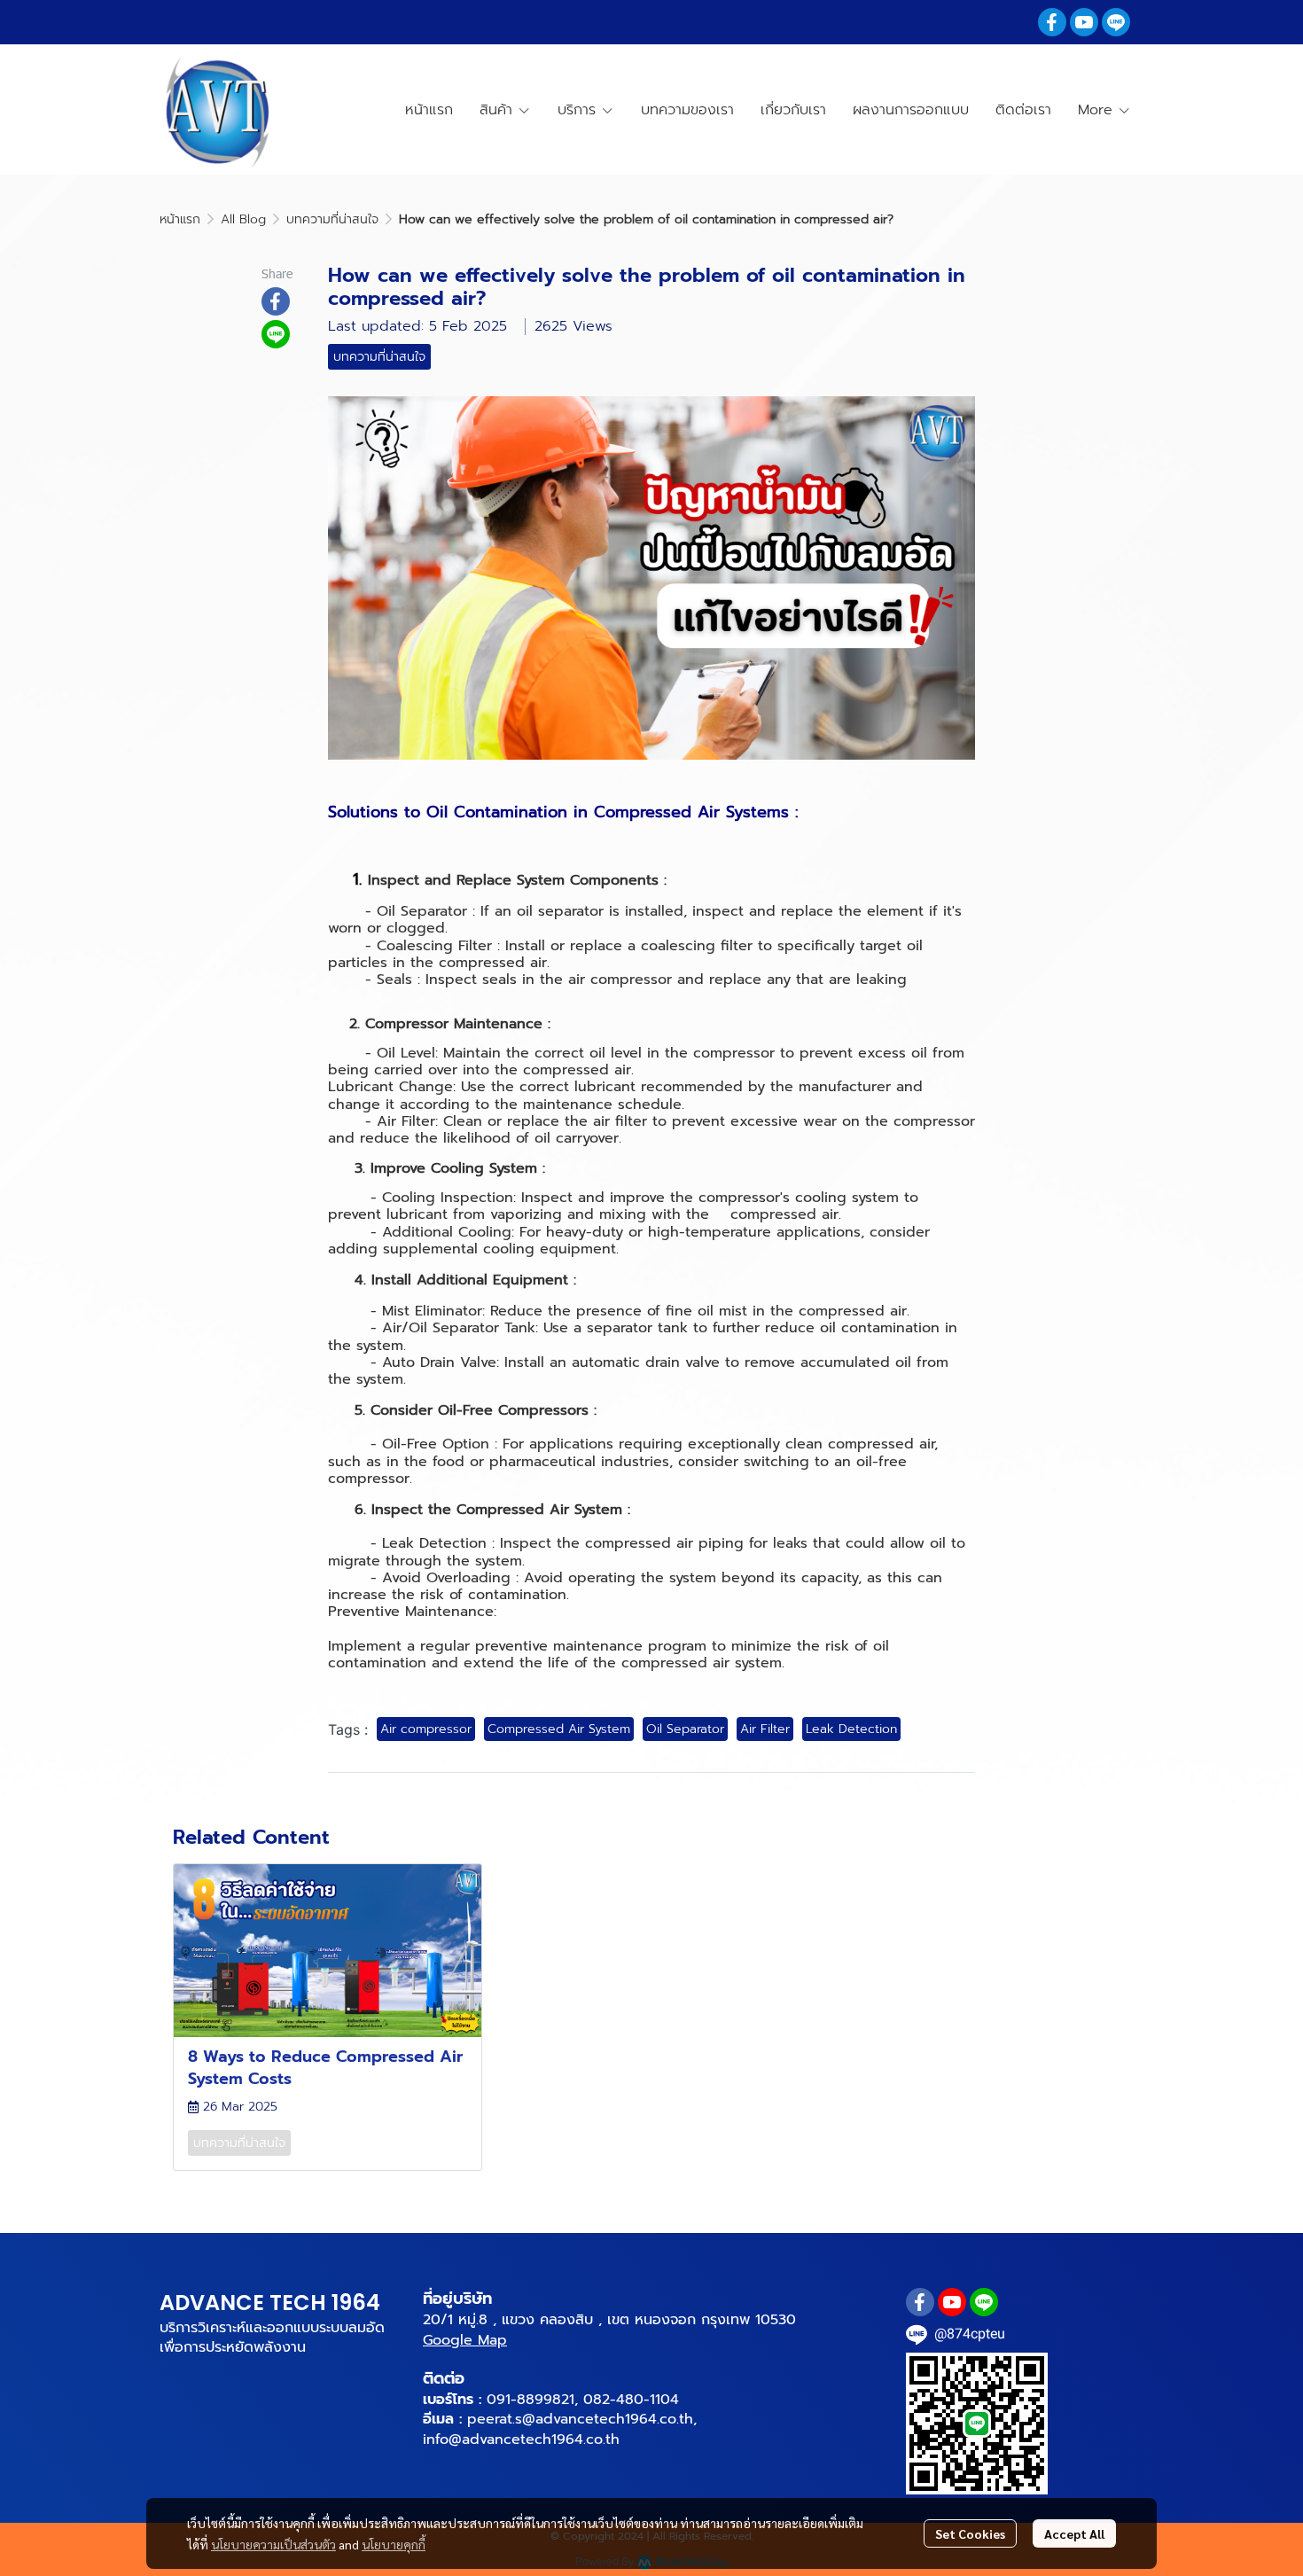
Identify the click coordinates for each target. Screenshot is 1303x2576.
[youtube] (1084, 22)
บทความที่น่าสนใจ (332, 219)
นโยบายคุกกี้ (394, 2544)
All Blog (243, 219)
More (1098, 110)
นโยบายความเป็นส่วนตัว (273, 2544)
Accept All (1074, 2533)
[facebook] (1052, 22)
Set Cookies (970, 2533)
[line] (1116, 22)
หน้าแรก (180, 219)
